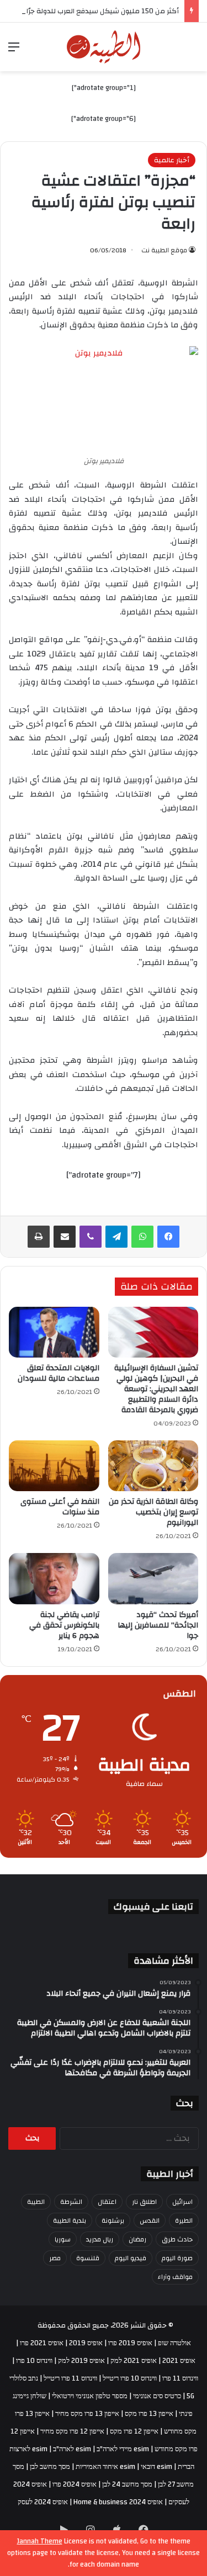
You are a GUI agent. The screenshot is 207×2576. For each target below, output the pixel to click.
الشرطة (71, 2202)
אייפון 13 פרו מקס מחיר (87, 2414)
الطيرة (184, 2220)
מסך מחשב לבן (50, 2467)
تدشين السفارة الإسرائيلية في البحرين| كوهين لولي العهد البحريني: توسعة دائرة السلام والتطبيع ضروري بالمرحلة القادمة (156, 1389)
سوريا (63, 2239)
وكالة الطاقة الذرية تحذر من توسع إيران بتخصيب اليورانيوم (153, 1512)
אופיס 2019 (86, 2343)
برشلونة (113, 2220)
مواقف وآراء (175, 2277)
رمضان (137, 2239)
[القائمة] (14, 51)
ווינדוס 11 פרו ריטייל (70, 2378)
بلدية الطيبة (70, 2220)
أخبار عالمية (172, 160)
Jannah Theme (40, 2541)
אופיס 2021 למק (134, 2361)
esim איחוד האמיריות (105, 2467)
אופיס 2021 (179, 2361)
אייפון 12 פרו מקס (134, 2431)
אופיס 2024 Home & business (118, 2502)
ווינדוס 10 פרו (34, 2361)
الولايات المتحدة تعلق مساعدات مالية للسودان (59, 1373)
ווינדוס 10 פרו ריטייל (130, 2378)
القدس (150, 2220)
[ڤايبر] (91, 1237)
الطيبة (36, 2202)
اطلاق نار (144, 2202)
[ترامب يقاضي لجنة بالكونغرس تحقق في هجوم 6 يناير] (54, 1578)
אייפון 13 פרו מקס (149, 2414)
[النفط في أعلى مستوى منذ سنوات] (54, 1466)
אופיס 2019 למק (81, 2361)
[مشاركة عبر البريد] (65, 1237)
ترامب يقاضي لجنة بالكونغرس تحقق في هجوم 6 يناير (64, 1625)
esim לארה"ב (72, 2449)
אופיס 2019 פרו (130, 2343)
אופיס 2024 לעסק (43, 2502)
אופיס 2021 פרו (42, 2343)
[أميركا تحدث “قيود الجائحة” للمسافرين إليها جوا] (153, 1578)
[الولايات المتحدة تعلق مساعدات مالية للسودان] (54, 1332)
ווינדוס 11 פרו (180, 2378)
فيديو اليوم (131, 2258)
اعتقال (107, 2202)
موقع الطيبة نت (164, 250)
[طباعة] (39, 1237)
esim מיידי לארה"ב (123, 2449)
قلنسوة (88, 2258)
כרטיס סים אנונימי (157, 2396)
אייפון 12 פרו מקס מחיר (72, 2431)
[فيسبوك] (168, 1237)
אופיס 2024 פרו (75, 2484)
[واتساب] (142, 1237)
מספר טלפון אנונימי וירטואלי (90, 2396)
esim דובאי (156, 2467)
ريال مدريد (100, 2239)
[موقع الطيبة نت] (104, 47)
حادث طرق (177, 2239)
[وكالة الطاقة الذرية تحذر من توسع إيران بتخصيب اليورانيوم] (153, 1466)
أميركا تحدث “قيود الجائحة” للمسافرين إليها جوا (158, 1625)
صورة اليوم (177, 2258)
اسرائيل (182, 2202)
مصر (55, 2258)
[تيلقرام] (116, 1237)
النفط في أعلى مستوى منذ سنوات (60, 1507)
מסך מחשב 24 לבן (127, 2484)
